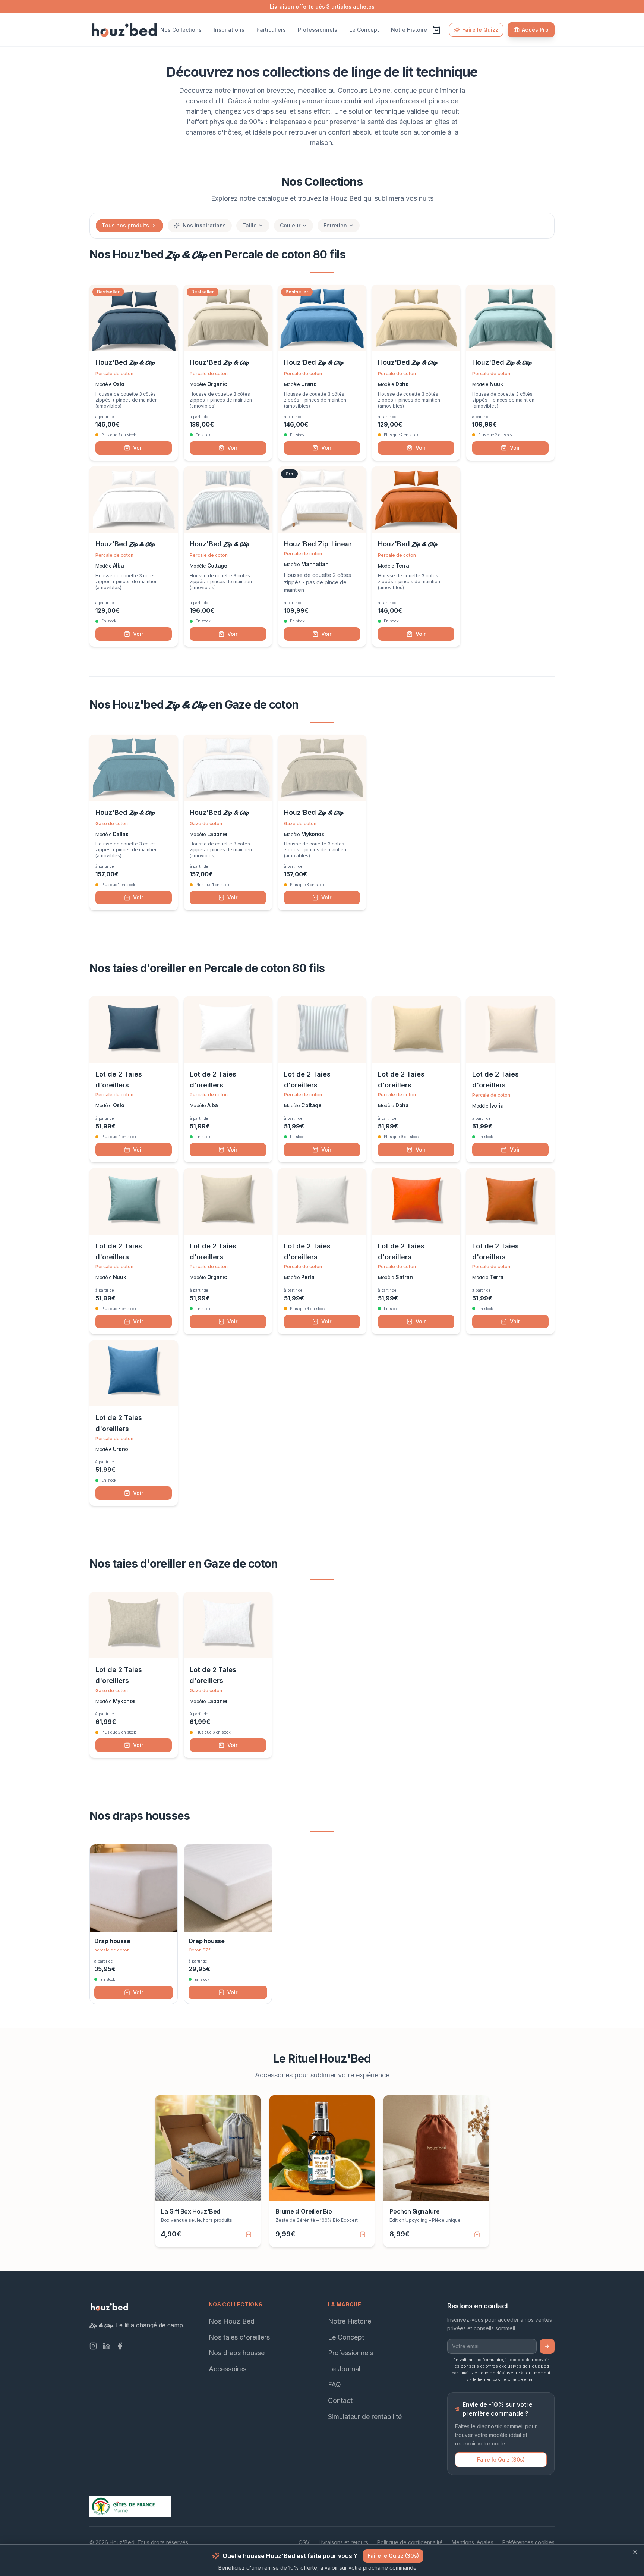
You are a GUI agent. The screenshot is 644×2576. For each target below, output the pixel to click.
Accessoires (228, 2369)
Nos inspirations (204, 225)
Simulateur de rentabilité (365, 2416)
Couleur (290, 225)
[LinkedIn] (107, 2346)
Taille (250, 225)
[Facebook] (120, 2346)
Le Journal (344, 2369)
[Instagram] (93, 2346)
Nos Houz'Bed (232, 2321)
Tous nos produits (125, 225)
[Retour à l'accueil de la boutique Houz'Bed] (124, 30)
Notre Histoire (409, 30)
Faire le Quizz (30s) (393, 2556)
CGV (304, 2542)
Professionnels (318, 30)
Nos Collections (181, 30)
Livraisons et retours (343, 2542)
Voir (138, 448)
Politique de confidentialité (410, 2542)
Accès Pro (535, 30)
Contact (340, 2401)
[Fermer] (635, 2552)
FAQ (334, 2385)
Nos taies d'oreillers (239, 2337)
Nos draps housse (237, 2353)
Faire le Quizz (480, 30)
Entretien (335, 225)
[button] (154, 226)
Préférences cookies (528, 2542)
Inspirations (229, 30)
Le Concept (364, 30)
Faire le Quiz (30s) (501, 2459)
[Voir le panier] (436, 30)
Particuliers (271, 30)
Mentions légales (473, 2542)
